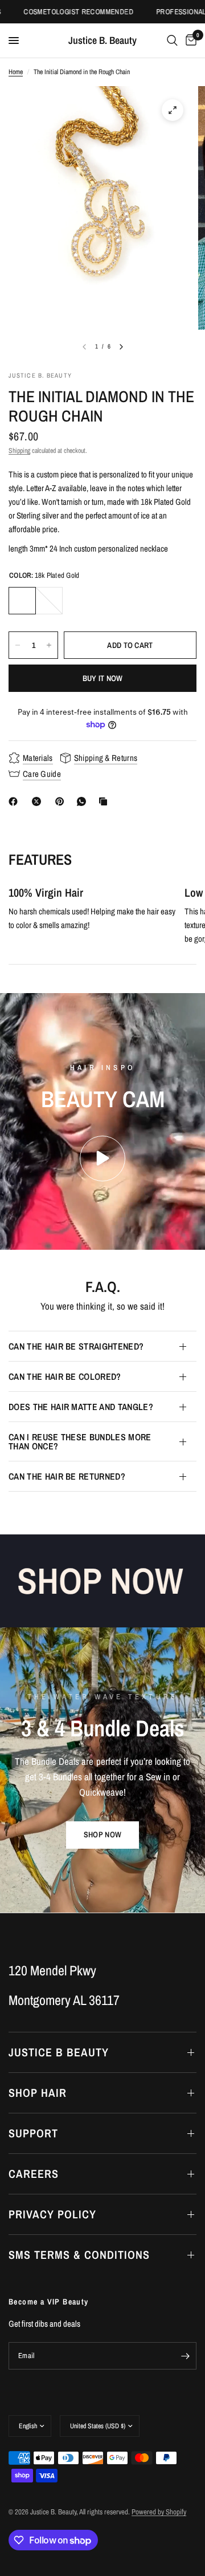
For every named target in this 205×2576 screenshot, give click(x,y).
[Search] (172, 40)
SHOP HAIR (38, 2093)
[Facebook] (15, 801)
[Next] (121, 347)
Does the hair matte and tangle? (81, 1407)
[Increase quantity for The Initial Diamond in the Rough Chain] (49, 645)
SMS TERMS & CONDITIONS (79, 2255)
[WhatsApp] (84, 801)
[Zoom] (173, 110)
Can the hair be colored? (65, 1376)
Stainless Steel (49, 601)
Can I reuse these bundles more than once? (80, 1441)
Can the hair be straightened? (76, 1346)
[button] (102, 1835)
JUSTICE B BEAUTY (59, 2052)
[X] (39, 801)
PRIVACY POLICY (52, 2214)
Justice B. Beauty (102, 40)
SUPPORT (33, 2133)
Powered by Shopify (159, 2512)
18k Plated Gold (22, 601)
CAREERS (34, 2174)
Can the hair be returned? (67, 1476)
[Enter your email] (185, 2356)
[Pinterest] (62, 801)
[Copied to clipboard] (105, 801)
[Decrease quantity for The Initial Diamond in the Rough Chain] (18, 645)
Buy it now (103, 678)
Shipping (19, 451)
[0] (189, 40)
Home (16, 72)
